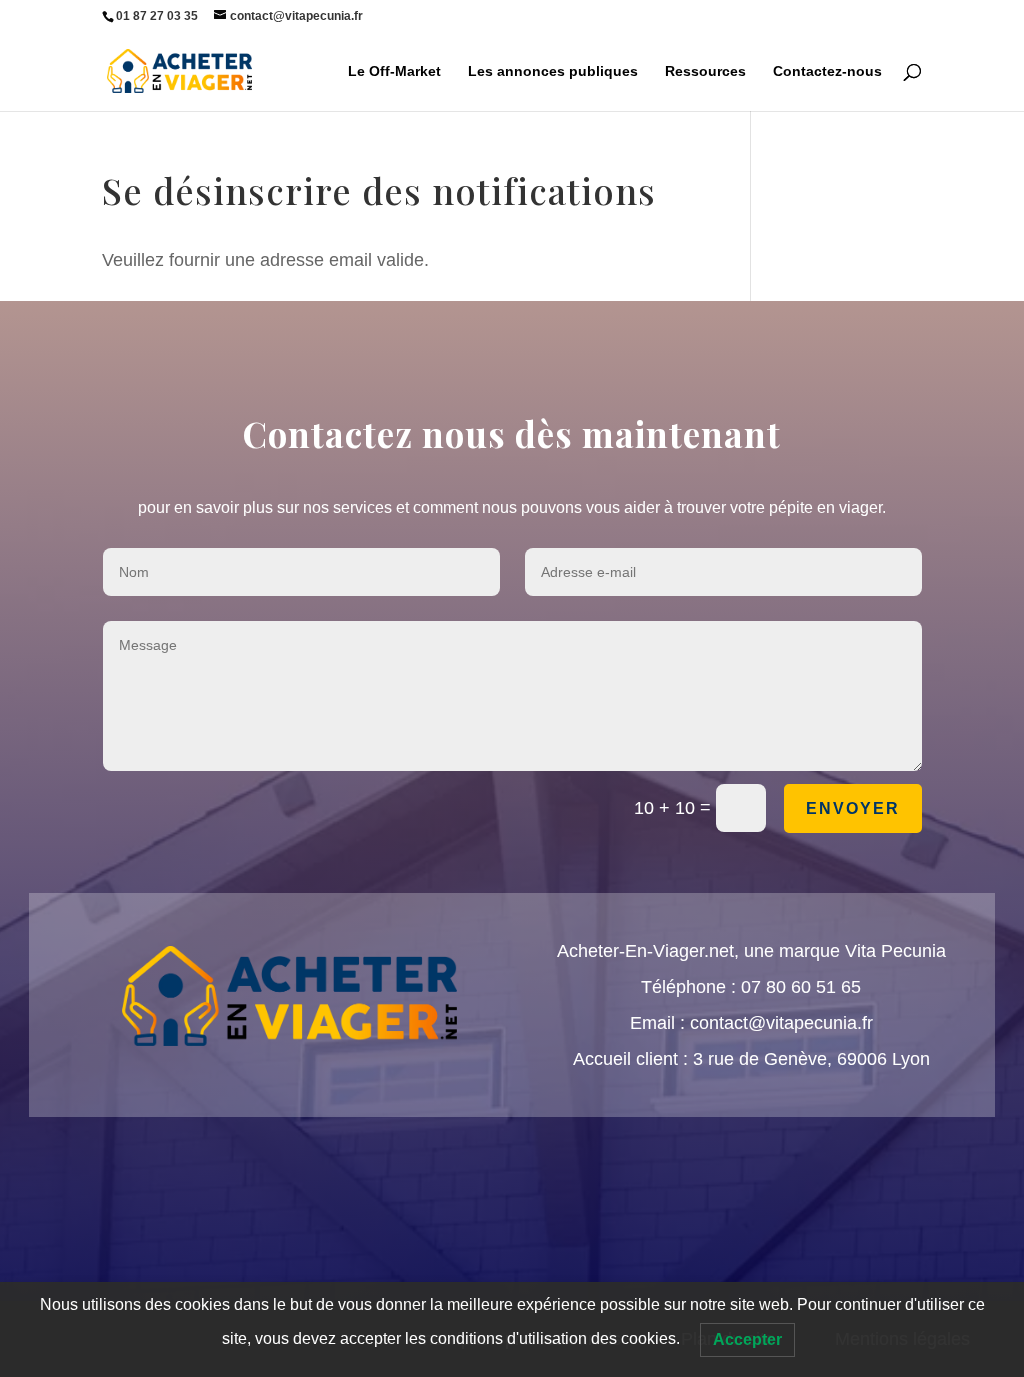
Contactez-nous (827, 71)
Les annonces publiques (553, 71)
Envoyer (853, 808)
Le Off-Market (394, 71)
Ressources (705, 71)
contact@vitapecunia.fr (781, 1023)
